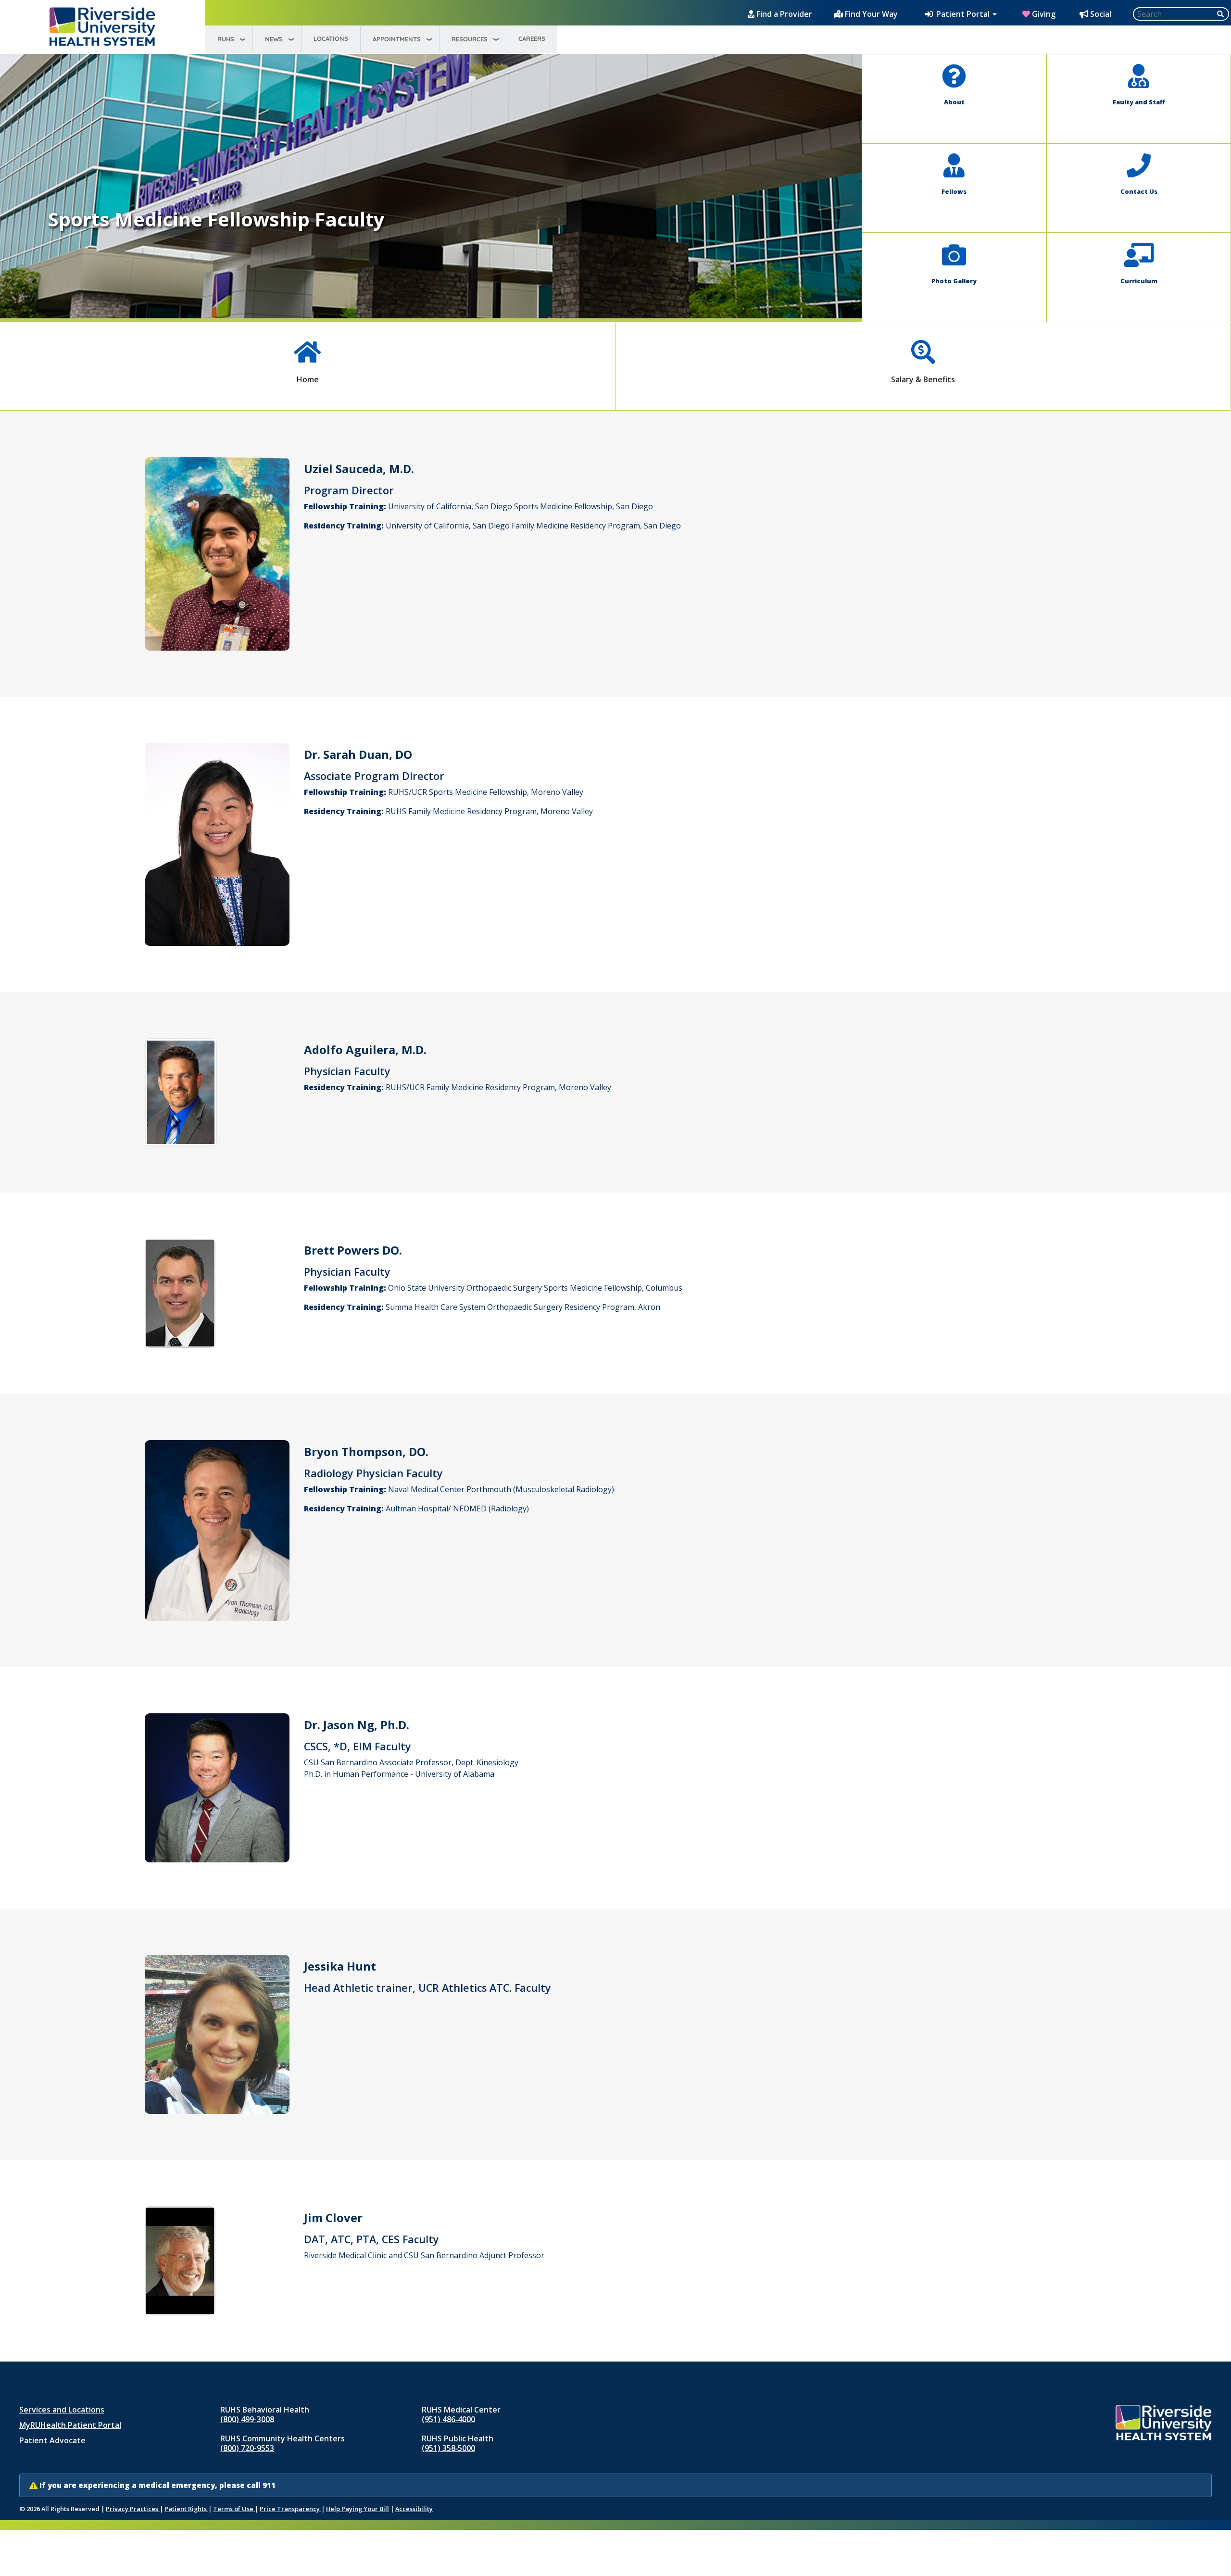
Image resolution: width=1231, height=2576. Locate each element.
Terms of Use (234, 2509)
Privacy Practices (133, 2509)
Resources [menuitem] (470, 39)
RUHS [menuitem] (226, 39)
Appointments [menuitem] (397, 39)
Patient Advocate (52, 2440)
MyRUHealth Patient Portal (70, 2425)
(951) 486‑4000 (448, 2419)
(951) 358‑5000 (448, 2448)
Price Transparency (290, 2509)
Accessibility (414, 2509)
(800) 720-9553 (247, 2448)
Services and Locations (62, 2410)
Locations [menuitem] (331, 38)
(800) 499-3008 (247, 2419)
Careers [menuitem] (532, 38)
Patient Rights (186, 2509)
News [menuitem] (274, 39)
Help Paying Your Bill (358, 2509)
